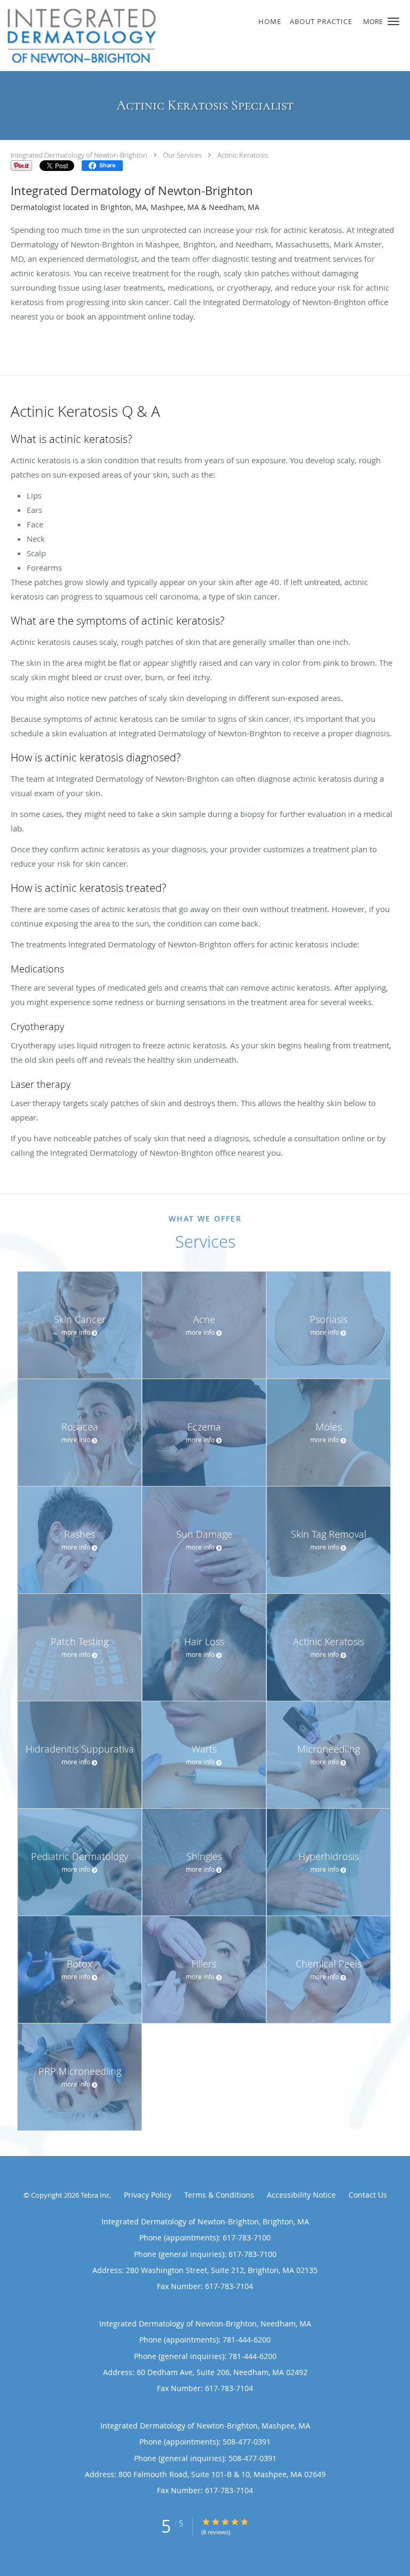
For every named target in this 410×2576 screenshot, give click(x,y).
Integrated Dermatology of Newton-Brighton (79, 155)
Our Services (182, 155)
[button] (393, 21)
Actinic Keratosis (243, 155)
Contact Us (368, 2195)
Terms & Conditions (219, 2195)
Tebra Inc (95, 2195)
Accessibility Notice (301, 2195)
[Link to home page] (170, 36)
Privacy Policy (148, 2195)
